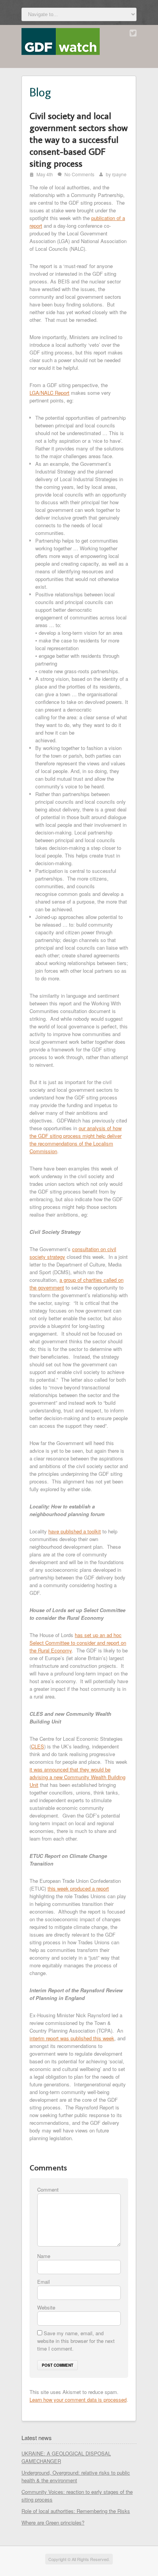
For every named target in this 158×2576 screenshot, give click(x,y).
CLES (38, 1746)
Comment (48, 2189)
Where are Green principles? (53, 2522)
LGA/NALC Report (49, 393)
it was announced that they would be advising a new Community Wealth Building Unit (77, 1777)
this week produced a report (78, 1888)
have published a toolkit (75, 1531)
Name (44, 2256)
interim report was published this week (72, 2038)
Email (44, 2282)
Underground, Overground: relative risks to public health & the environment (76, 2476)
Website (46, 2307)
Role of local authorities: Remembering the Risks (76, 2511)
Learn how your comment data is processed (78, 2400)
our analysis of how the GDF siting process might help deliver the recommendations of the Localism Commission (76, 1140)
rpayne (119, 174)
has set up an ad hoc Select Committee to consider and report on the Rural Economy (78, 1643)
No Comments (79, 174)
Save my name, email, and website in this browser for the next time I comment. (76, 2341)
